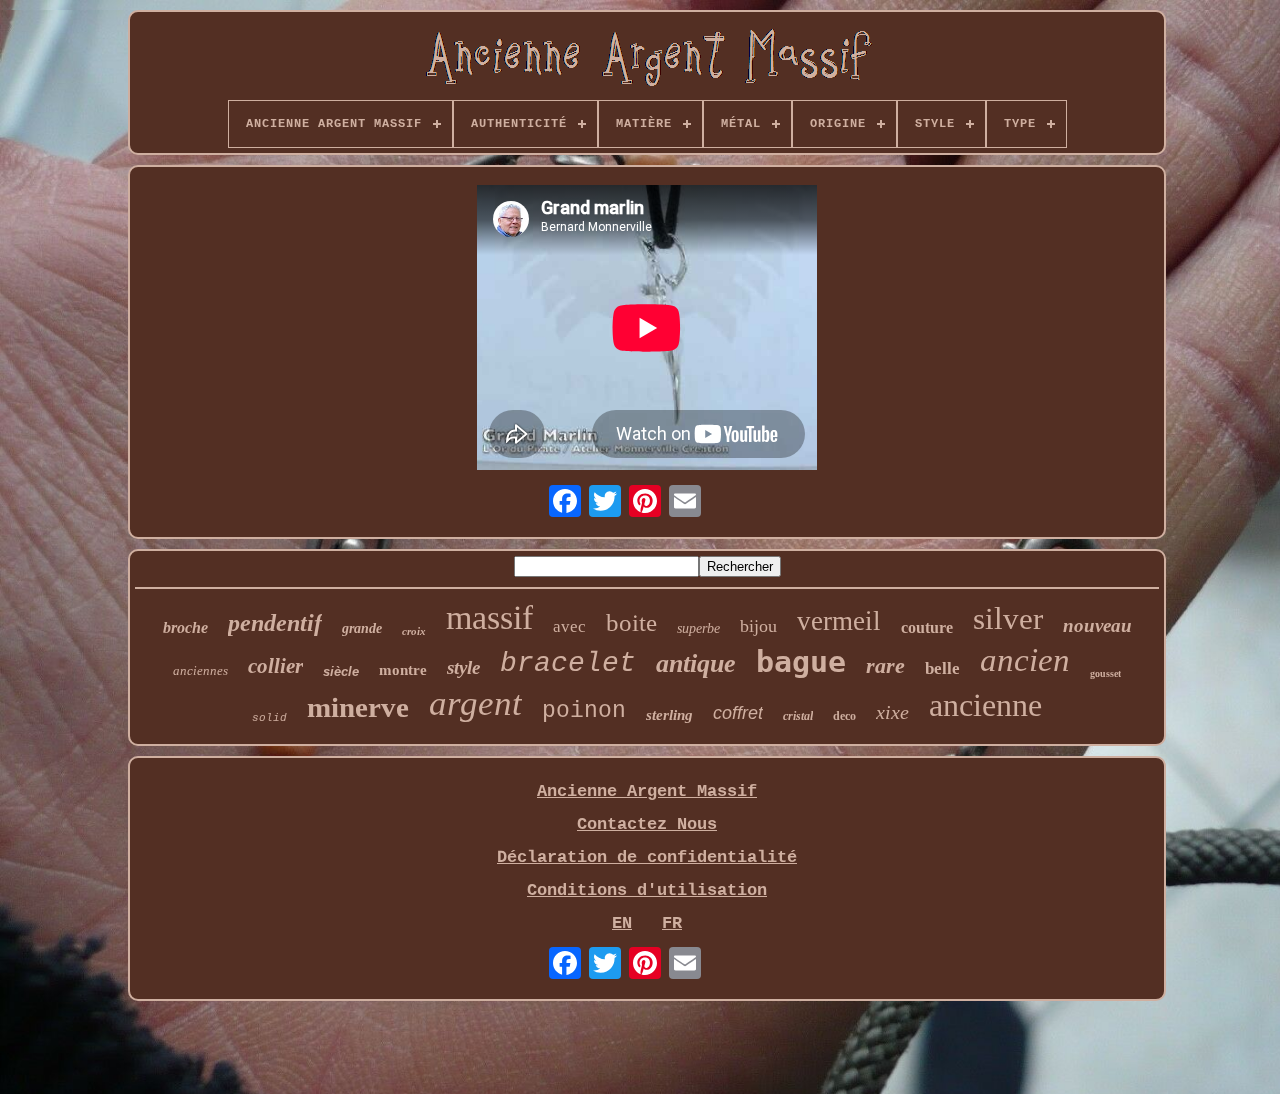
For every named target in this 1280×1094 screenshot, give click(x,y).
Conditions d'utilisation (647, 890)
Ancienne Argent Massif (647, 791)
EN (622, 923)
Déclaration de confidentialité (647, 857)
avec (569, 626)
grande (362, 628)
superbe (698, 628)
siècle (341, 671)
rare (885, 665)
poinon (584, 711)
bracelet (568, 663)
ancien (1025, 660)
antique (696, 663)
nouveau (1097, 625)
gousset (1105, 673)
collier (275, 666)
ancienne (985, 705)
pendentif (275, 623)
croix (414, 631)
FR (672, 923)
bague (801, 661)
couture (927, 627)
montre (403, 670)
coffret (738, 713)
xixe (892, 712)
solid (269, 718)
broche (185, 627)
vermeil (839, 621)
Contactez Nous (647, 824)
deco (844, 716)
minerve (358, 707)
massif (489, 617)
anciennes (200, 670)
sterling (669, 715)
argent (475, 703)
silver (1008, 618)
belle (942, 668)
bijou (758, 626)
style (463, 667)
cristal (798, 716)
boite (631, 622)
